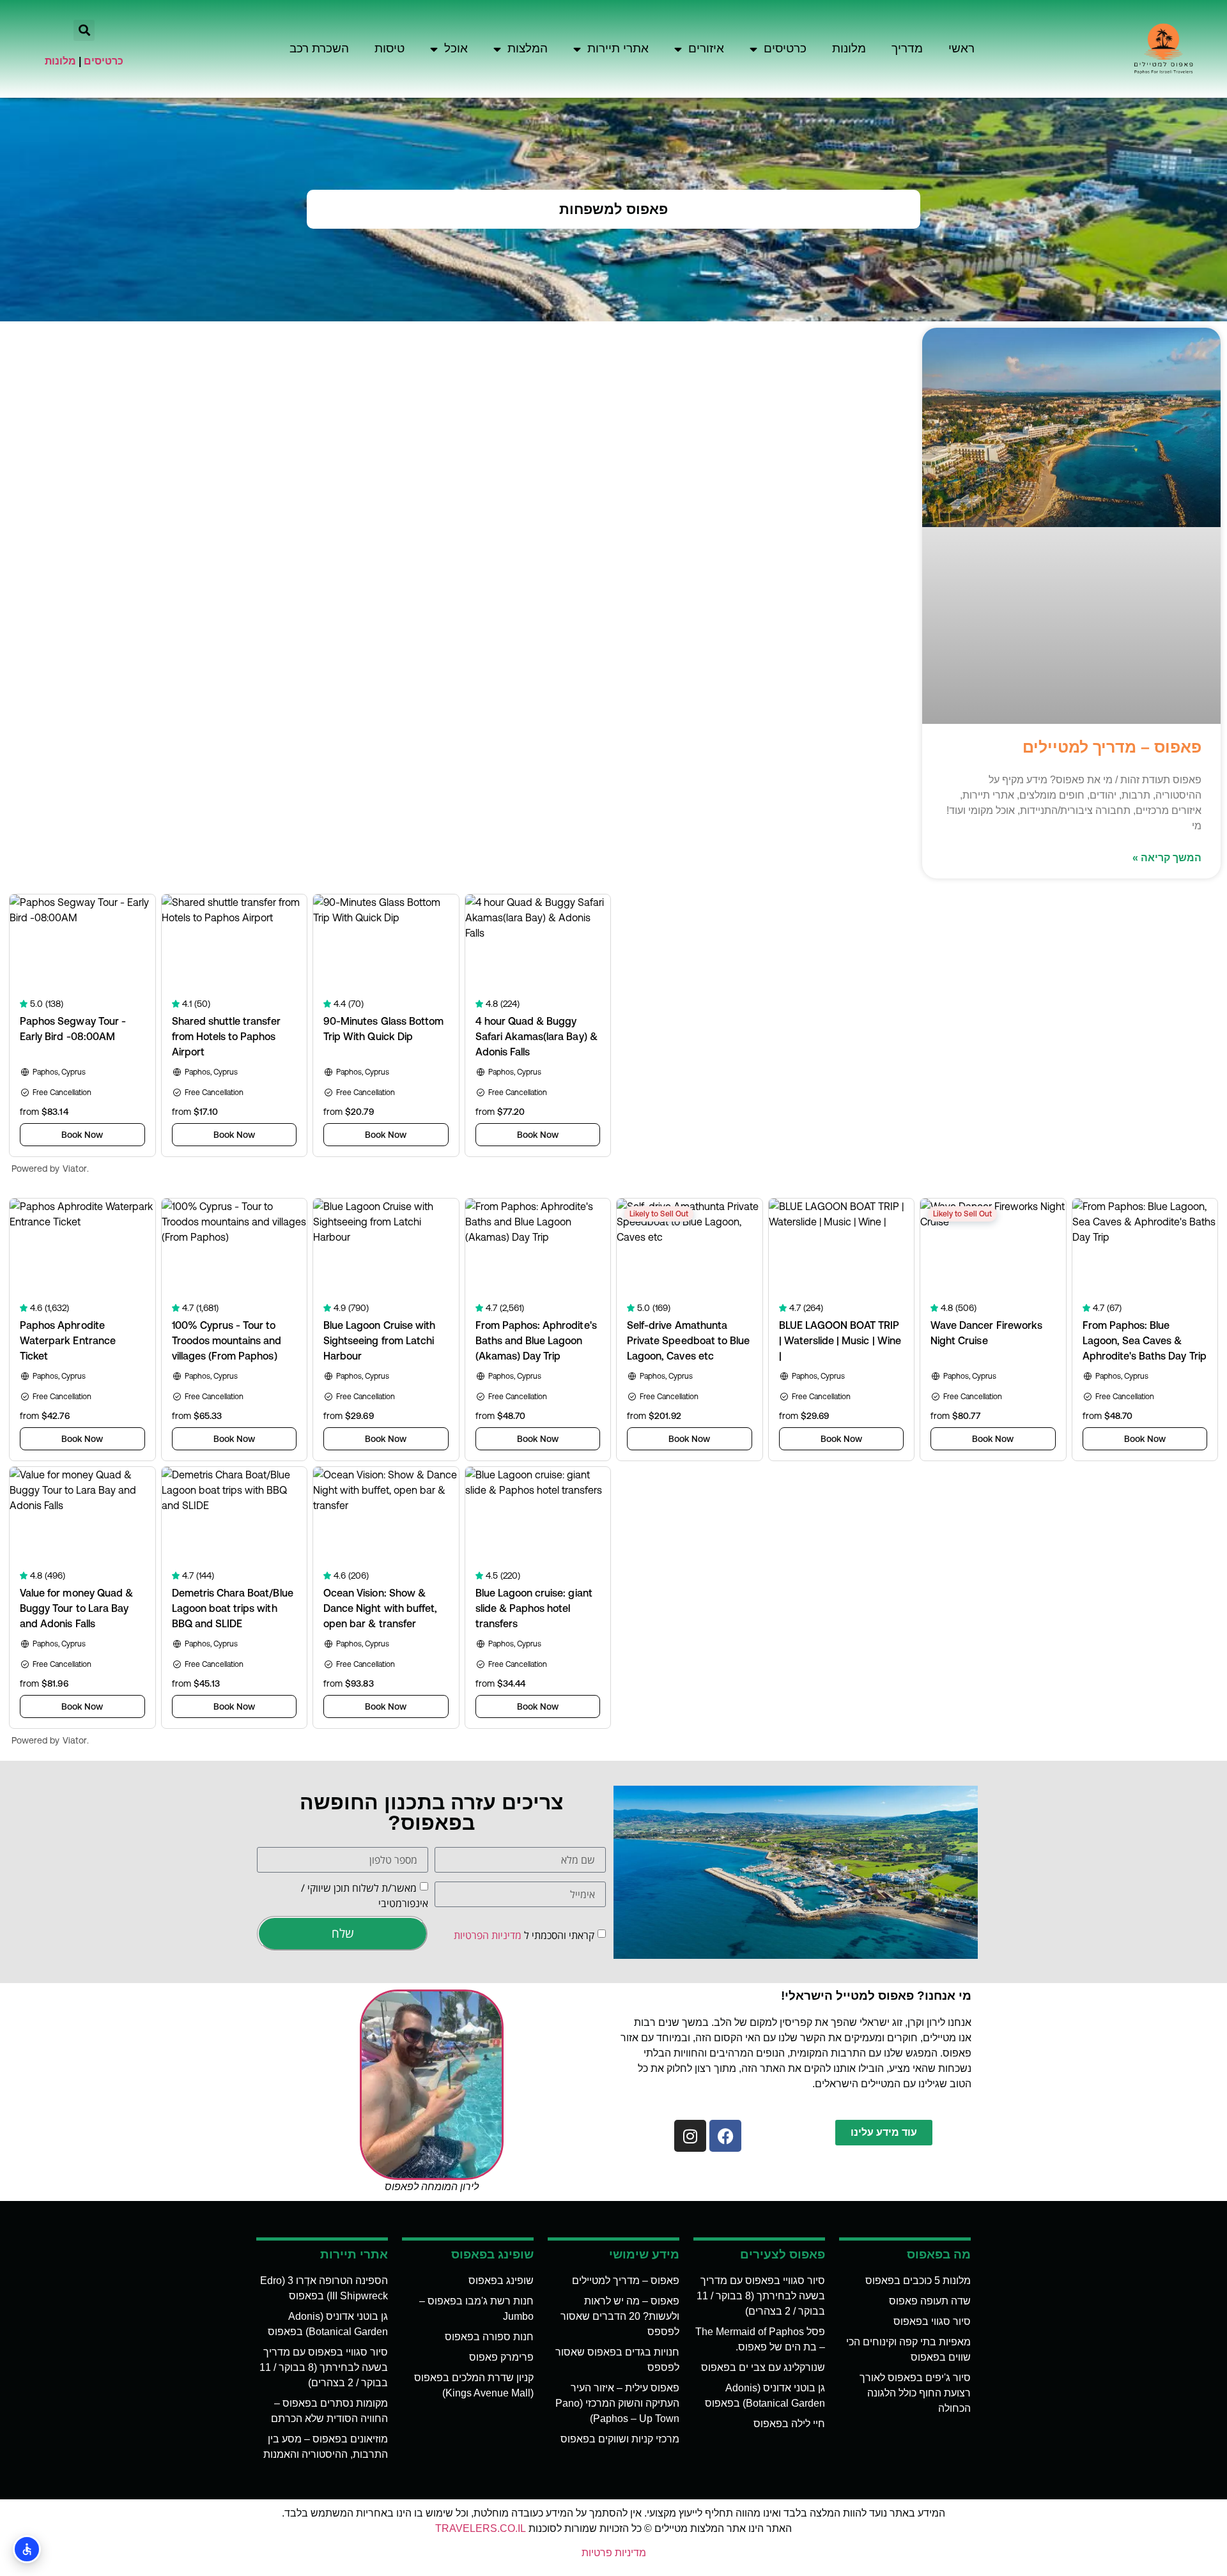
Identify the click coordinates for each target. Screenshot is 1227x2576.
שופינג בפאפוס (501, 2281)
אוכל (456, 48)
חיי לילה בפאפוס (789, 2424)
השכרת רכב (319, 48)
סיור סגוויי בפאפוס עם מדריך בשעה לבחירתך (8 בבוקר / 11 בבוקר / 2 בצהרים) (761, 2296)
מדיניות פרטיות (614, 2553)
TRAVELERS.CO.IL (481, 2528)
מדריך (907, 48)
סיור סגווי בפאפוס (932, 2321)
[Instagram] (690, 2136)
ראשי (961, 48)
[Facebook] (725, 2136)
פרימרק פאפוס (501, 2357)
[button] (84, 30)
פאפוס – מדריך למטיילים (1112, 747)
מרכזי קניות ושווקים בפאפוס (620, 2439)
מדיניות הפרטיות (488, 1935)
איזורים (706, 48)
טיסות (390, 48)
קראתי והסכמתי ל (524, 1935)
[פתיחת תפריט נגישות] (27, 2549)
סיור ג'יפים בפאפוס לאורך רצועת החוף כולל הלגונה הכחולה (915, 2393)
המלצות (528, 48)
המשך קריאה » (1167, 858)
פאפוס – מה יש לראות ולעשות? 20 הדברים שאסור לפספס (620, 2316)
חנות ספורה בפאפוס (489, 2337)
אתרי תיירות (618, 48)
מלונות (849, 48)
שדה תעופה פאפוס (930, 2301)
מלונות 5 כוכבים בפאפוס (918, 2281)
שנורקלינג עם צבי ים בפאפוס (763, 2367)
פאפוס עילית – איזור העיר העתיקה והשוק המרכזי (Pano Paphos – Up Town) (617, 2403)
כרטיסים (785, 48)
